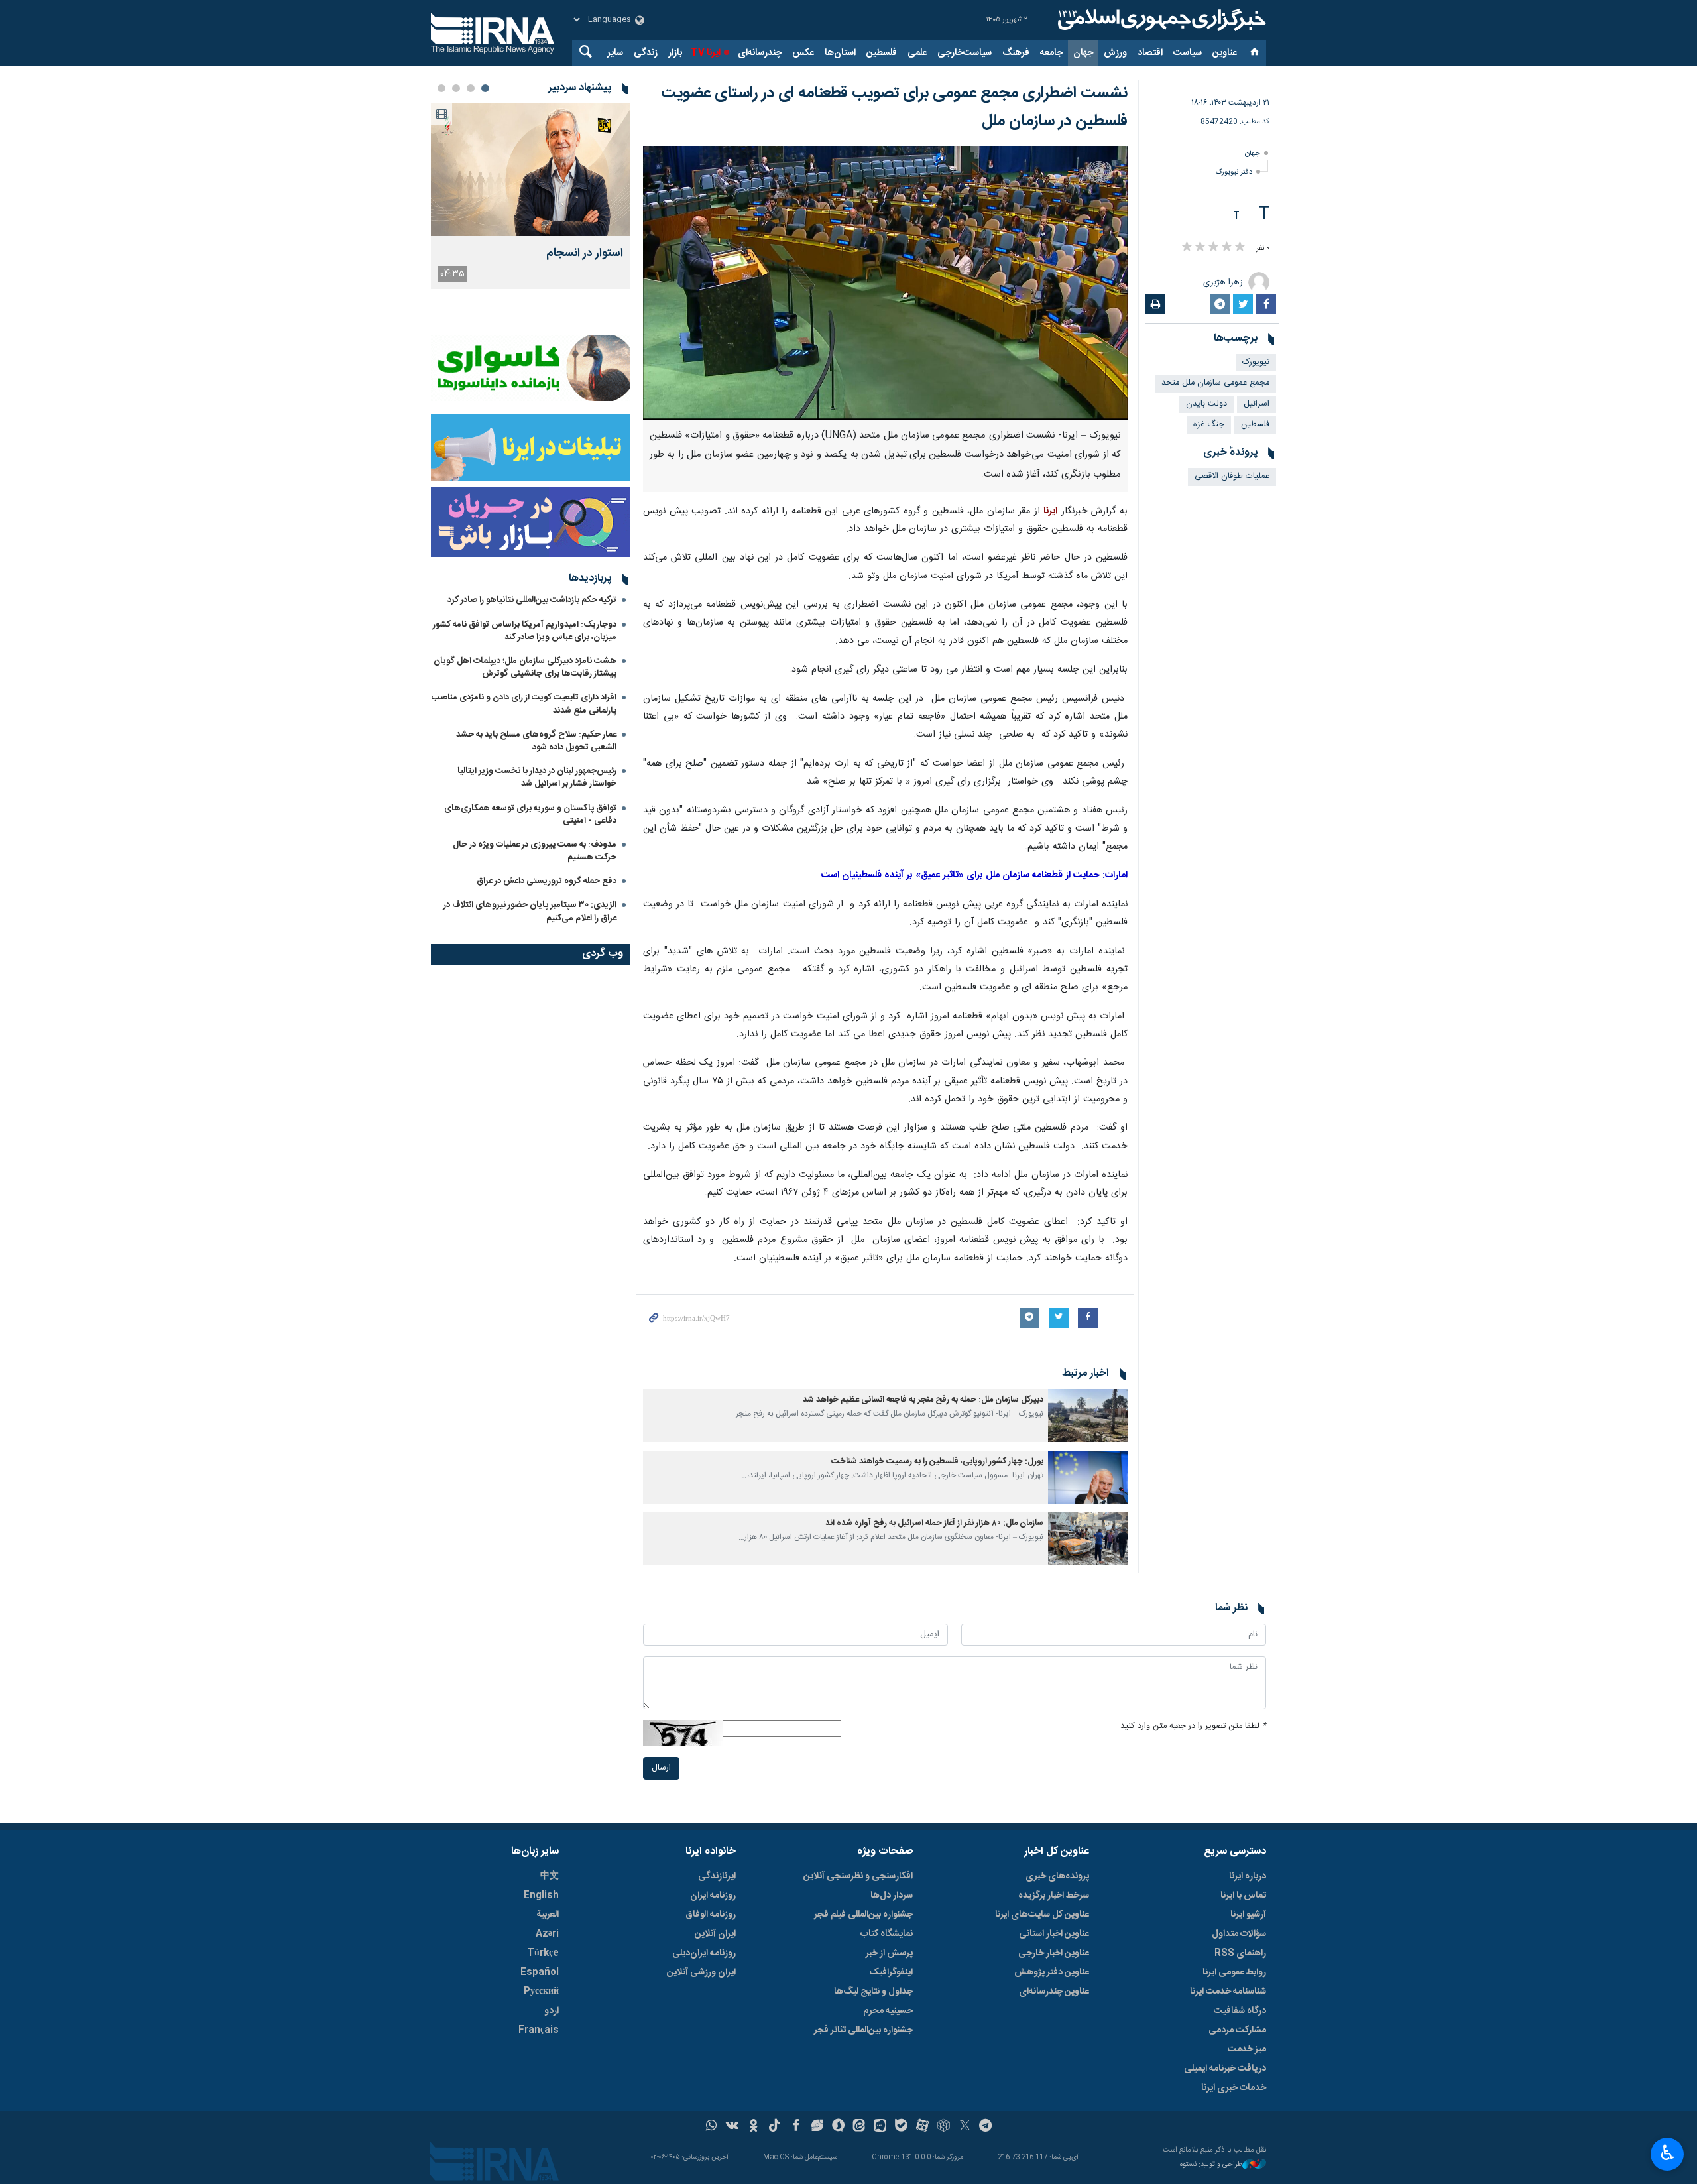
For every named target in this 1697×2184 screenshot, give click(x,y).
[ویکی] (732, 2127)
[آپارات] (922, 2127)
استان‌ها (840, 53)
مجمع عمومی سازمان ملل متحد (1215, 383)
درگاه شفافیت (1240, 2011)
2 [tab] (471, 88)
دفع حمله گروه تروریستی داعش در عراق (547, 881)
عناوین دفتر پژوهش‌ (1052, 1972)
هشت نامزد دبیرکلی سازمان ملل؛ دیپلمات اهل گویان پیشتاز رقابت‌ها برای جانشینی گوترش (525, 667)
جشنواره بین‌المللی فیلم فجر (863, 1915)
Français (539, 2030)
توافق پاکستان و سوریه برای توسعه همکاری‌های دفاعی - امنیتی (530, 815)
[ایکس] (965, 2127)
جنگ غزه (1209, 425)
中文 (550, 1876)
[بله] (901, 2127)
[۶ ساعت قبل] (530, 170)
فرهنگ (1016, 53)
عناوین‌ (1225, 53)
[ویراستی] (817, 2127)
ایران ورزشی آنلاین (701, 1972)
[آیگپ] (880, 2127)
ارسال (661, 1768)
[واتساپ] (712, 2127)
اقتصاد (1150, 53)
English (541, 1896)
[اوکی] (753, 2127)
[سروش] (838, 2127)
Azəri (547, 1934)
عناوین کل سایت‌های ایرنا (1042, 1915)
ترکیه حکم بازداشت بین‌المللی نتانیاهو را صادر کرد (532, 600)
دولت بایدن (1206, 404)
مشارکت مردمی (1237, 2030)
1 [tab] (485, 88)
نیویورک (1256, 362)
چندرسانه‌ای (760, 53)
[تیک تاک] (775, 2127)
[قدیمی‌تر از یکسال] (1088, 1416)
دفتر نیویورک (1234, 172)
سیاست (1188, 53)
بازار (675, 53)
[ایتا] (859, 2127)
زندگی (646, 53)
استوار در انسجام (585, 254)
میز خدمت (1247, 2049)
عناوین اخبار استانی (1054, 1934)
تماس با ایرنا (1243, 1896)
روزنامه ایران (713, 1896)
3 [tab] (456, 88)
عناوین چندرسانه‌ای (1054, 1992)
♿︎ (1668, 2153)
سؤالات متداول (1239, 1934)
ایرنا (1160, 20)
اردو (552, 2011)
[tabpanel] (530, 196)
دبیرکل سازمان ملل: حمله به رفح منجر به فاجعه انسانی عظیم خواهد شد (923, 1400)
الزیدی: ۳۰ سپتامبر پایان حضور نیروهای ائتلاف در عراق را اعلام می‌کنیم (530, 911)
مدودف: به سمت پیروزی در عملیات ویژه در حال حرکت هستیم (535, 851)
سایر (615, 53)
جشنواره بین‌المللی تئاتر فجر (863, 2030)
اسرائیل (1257, 404)
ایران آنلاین (715, 1934)
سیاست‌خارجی (965, 53)
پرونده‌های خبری (1057, 1876)
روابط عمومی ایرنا (1234, 1972)
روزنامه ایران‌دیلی (704, 1953)
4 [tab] (441, 88)
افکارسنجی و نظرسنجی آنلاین (858, 1876)
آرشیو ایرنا (1248, 1915)
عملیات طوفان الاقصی (1232, 476)
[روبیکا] (944, 2127)
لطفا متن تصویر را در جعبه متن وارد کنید (1193, 1726)
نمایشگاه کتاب (887, 1934)
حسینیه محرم (888, 2011)
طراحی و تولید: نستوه (1211, 2165)
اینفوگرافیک (891, 1972)
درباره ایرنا (1248, 1876)
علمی (917, 53)
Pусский (541, 1992)
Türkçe (543, 1953)
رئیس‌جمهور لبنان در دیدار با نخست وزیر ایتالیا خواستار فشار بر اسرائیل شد (537, 777)
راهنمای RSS (1240, 1953)
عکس (803, 53)
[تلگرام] (986, 2127)
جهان (1083, 53)
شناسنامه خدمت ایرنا (1228, 1992)
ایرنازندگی (717, 1876)
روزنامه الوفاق (711, 1915)
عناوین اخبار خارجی (1054, 1953)
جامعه (1051, 53)
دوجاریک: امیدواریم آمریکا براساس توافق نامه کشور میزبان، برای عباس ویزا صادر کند (525, 631)
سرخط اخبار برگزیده (1054, 1896)
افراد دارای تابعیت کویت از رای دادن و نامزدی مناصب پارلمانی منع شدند (524, 704)
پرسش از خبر (889, 1953)
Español (540, 1972)
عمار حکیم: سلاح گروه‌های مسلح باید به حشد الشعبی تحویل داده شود (536, 741)
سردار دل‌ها (892, 1896)
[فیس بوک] (796, 2127)
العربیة (548, 1915)
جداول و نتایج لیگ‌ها (873, 1992)
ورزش (1115, 53)
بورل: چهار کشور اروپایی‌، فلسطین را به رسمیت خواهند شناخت (937, 1462)
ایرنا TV (706, 53)
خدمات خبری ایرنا (1234, 2088)
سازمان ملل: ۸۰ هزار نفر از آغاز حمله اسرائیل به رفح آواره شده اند (934, 1523)
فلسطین (882, 53)
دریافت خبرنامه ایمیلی (1225, 2069)
